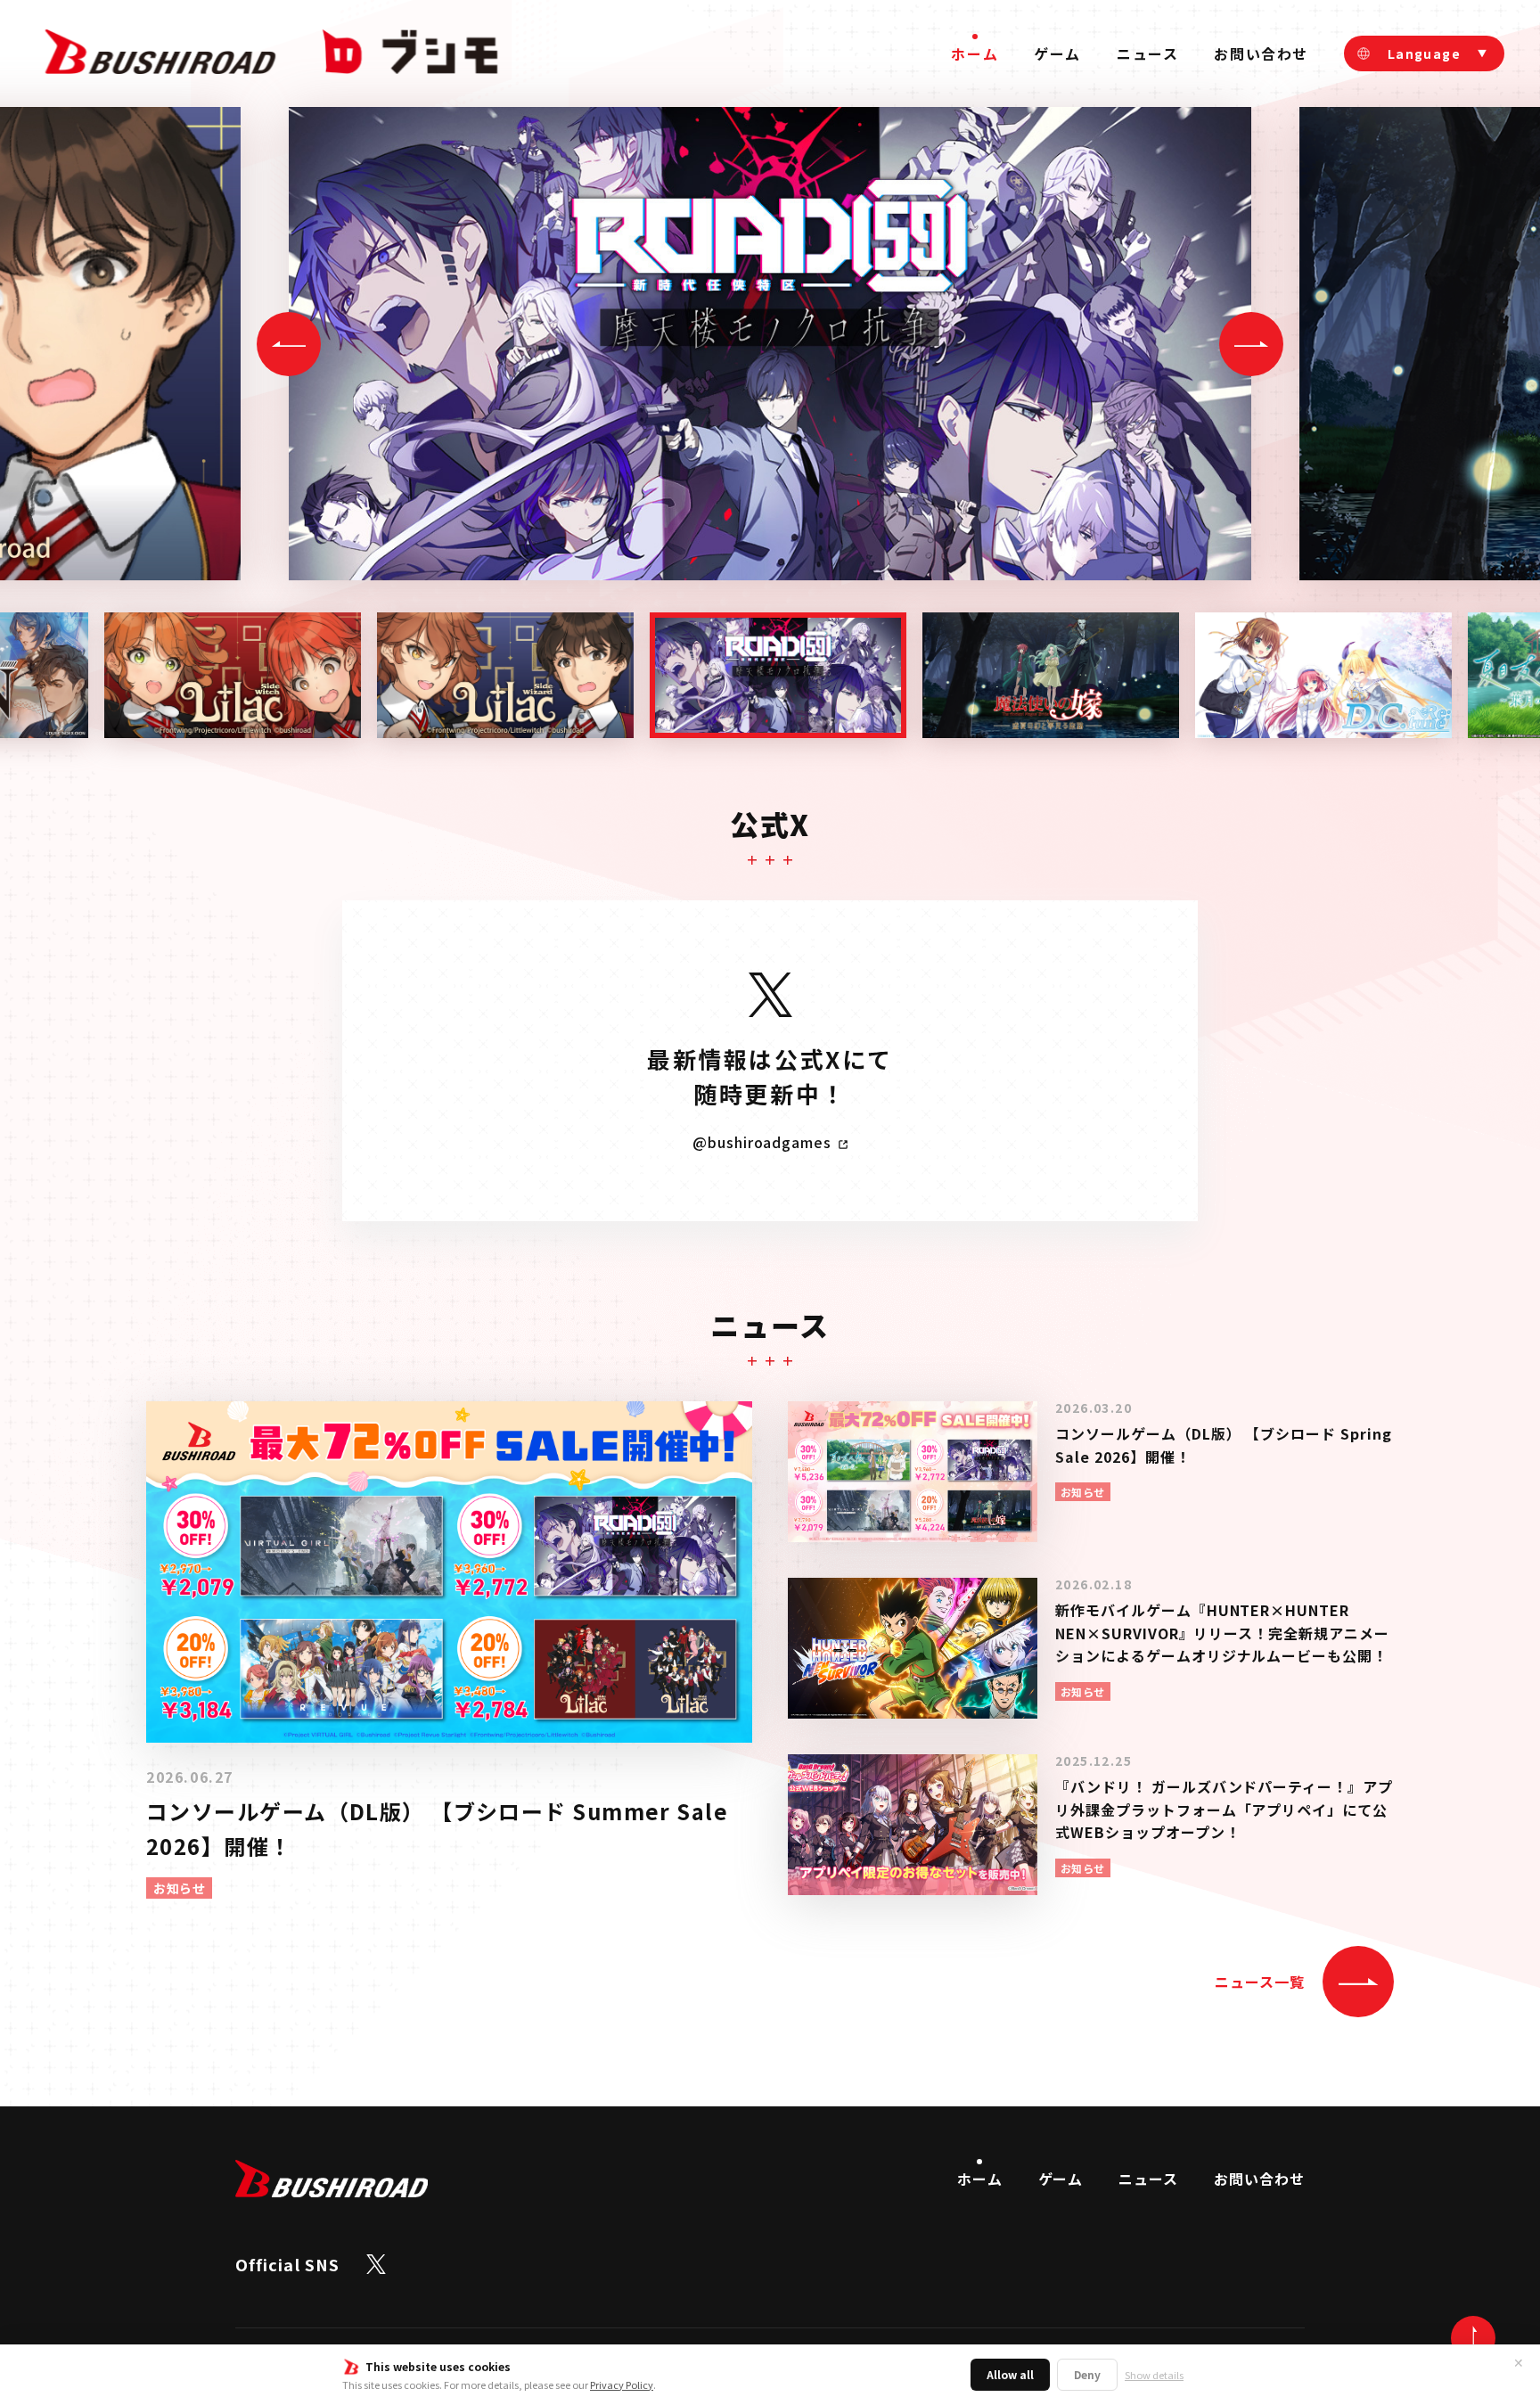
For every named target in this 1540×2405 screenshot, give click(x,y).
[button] (233, 675)
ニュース (1147, 53)
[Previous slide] (289, 344)
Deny (1087, 2374)
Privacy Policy (622, 2384)
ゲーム (1057, 53)
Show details (1154, 2375)
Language (1424, 53)
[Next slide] (1251, 344)
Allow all (1010, 2374)
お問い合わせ (1261, 53)
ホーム (975, 53)
